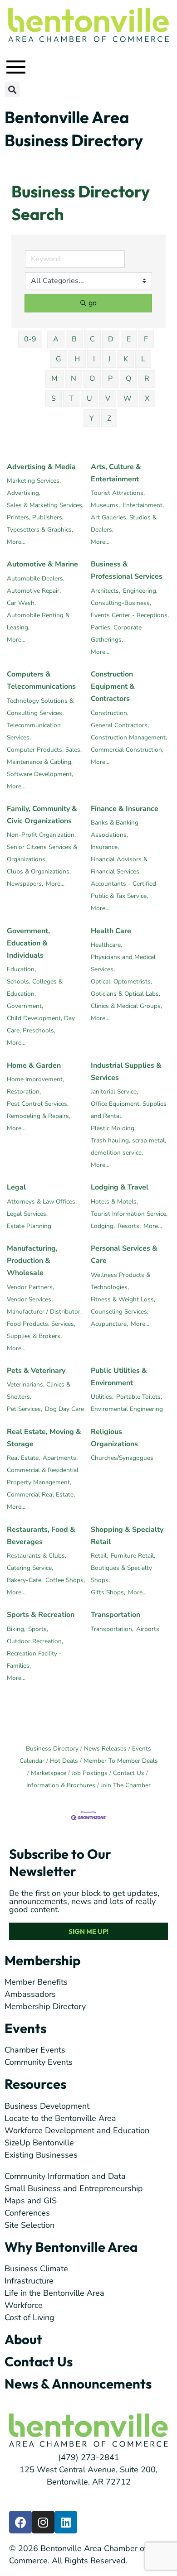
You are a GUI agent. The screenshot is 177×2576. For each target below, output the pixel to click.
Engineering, (140, 591)
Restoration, (24, 1091)
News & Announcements (78, 2384)
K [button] (126, 359)
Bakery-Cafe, (25, 1580)
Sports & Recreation (41, 1615)
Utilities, (102, 1397)
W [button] (128, 398)
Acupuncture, (109, 1324)
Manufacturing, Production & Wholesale (32, 1261)
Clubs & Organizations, (39, 871)
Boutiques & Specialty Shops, (121, 1574)
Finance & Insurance (125, 809)
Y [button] (92, 418)
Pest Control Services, (38, 1104)
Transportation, (112, 1629)
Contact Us (129, 1773)
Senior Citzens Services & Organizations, (42, 853)
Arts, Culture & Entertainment (116, 473)
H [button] (77, 359)
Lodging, (103, 1226)
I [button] (94, 359)
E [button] (129, 339)
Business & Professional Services (127, 570)
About (23, 2339)
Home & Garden (34, 1065)
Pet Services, (25, 1409)
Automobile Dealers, (36, 578)
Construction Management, (129, 737)
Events (25, 2028)
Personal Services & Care (124, 1254)
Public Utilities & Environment (119, 1377)
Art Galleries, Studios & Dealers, (124, 523)
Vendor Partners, (30, 1287)
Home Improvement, (35, 1079)
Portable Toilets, (139, 1397)
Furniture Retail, (133, 1556)
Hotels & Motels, (114, 1202)
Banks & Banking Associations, (115, 829)
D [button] (111, 339)
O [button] (92, 379)
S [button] (54, 398)
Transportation (116, 1615)
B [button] (74, 339)
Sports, (38, 1629)
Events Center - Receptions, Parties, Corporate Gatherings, (130, 627)
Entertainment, (143, 505)
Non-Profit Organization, (41, 835)
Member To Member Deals (121, 1761)
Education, (21, 969)
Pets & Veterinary (36, 1371)
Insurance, (105, 847)
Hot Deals (64, 1761)
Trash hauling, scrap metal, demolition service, (128, 1146)
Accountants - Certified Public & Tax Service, (123, 890)
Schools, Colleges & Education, (35, 988)
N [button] (74, 379)
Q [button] (128, 379)
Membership (42, 1960)
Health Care (111, 931)
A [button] (56, 339)
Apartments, (60, 1458)
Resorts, (129, 1226)
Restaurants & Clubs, (37, 1556)
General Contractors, (120, 725)
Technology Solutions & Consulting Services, (40, 707)
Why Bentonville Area (71, 2247)
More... (16, 542)
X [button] (147, 398)
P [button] (110, 379)
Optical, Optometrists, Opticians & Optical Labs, (125, 988)
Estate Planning (29, 1226)
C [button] (92, 339)
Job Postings (90, 1773)
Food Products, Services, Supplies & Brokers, (41, 1330)
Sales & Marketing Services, (45, 505)
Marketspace (49, 1773)
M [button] (54, 379)
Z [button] (109, 418)
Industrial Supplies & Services (126, 1072)
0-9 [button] (30, 339)
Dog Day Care (64, 1409)
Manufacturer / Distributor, (44, 1312)
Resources (35, 2084)
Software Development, (40, 774)
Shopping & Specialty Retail (127, 1536)
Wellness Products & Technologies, (120, 1281)
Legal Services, (27, 1214)
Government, (25, 1006)
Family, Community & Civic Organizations (42, 815)
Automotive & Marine (42, 564)
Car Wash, (21, 603)
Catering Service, (30, 1568)
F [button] (146, 339)
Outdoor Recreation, (35, 1641)
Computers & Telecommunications (41, 680)
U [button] (89, 398)
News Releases (105, 1749)
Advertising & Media (41, 467)
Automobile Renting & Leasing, (38, 621)
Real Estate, (23, 1458)
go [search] (93, 303)
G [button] (59, 359)
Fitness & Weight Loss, (123, 1299)
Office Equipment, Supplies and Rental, (129, 1110)
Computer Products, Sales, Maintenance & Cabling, (44, 756)
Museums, (105, 505)
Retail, (99, 1556)
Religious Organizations (114, 1438)
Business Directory (52, 1749)
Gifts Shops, (108, 1592)
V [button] (108, 398)
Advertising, (24, 493)
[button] (12, 89)
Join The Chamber (126, 1785)
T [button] (71, 398)
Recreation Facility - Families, (34, 1660)
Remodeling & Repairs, (39, 1116)
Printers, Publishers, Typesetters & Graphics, (40, 523)
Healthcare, (106, 945)
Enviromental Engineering (127, 1409)
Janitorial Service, (114, 1091)
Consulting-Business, (121, 603)
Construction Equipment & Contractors (113, 686)
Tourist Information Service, (129, 1214)
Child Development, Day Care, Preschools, (41, 1024)
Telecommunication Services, (34, 731)
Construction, (110, 713)
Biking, (16, 1629)
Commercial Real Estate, (41, 1494)
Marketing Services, (34, 481)
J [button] (109, 359)
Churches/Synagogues (122, 1458)
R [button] (147, 379)
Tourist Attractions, (118, 493)
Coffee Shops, (65, 1580)
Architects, (106, 591)
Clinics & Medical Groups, (126, 1006)
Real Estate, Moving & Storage (44, 1438)
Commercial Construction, (127, 750)
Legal (16, 1187)
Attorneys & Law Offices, (42, 1202)
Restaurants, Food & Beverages (41, 1536)
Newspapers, (25, 884)
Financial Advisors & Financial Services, (119, 865)
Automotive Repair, (34, 591)
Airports (148, 1629)
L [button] (143, 359)
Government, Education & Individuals (28, 943)
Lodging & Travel (120, 1187)
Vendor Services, (30, 1299)
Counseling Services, (120, 1312)
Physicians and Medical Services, (123, 963)
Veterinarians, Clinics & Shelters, (39, 1391)
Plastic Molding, (113, 1128)
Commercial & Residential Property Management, (43, 1476)
